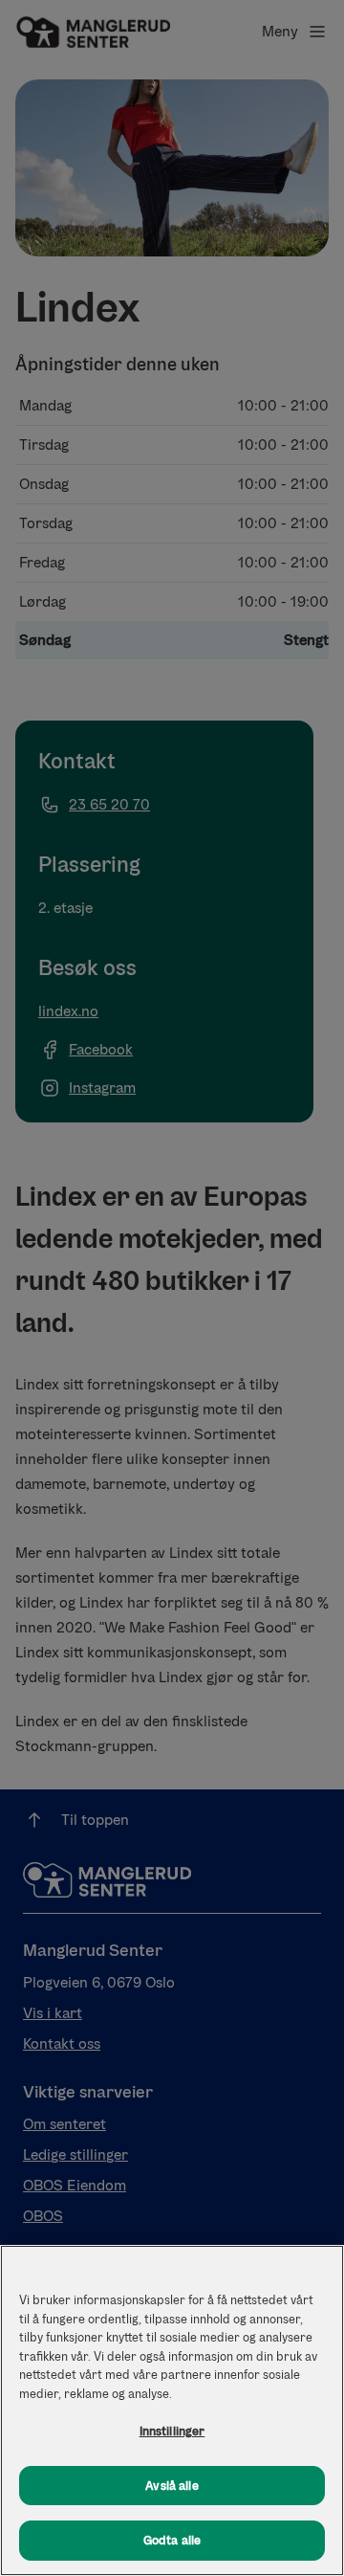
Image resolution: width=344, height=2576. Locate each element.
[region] (172, 2410)
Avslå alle (172, 2486)
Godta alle (172, 2540)
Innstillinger (172, 2431)
